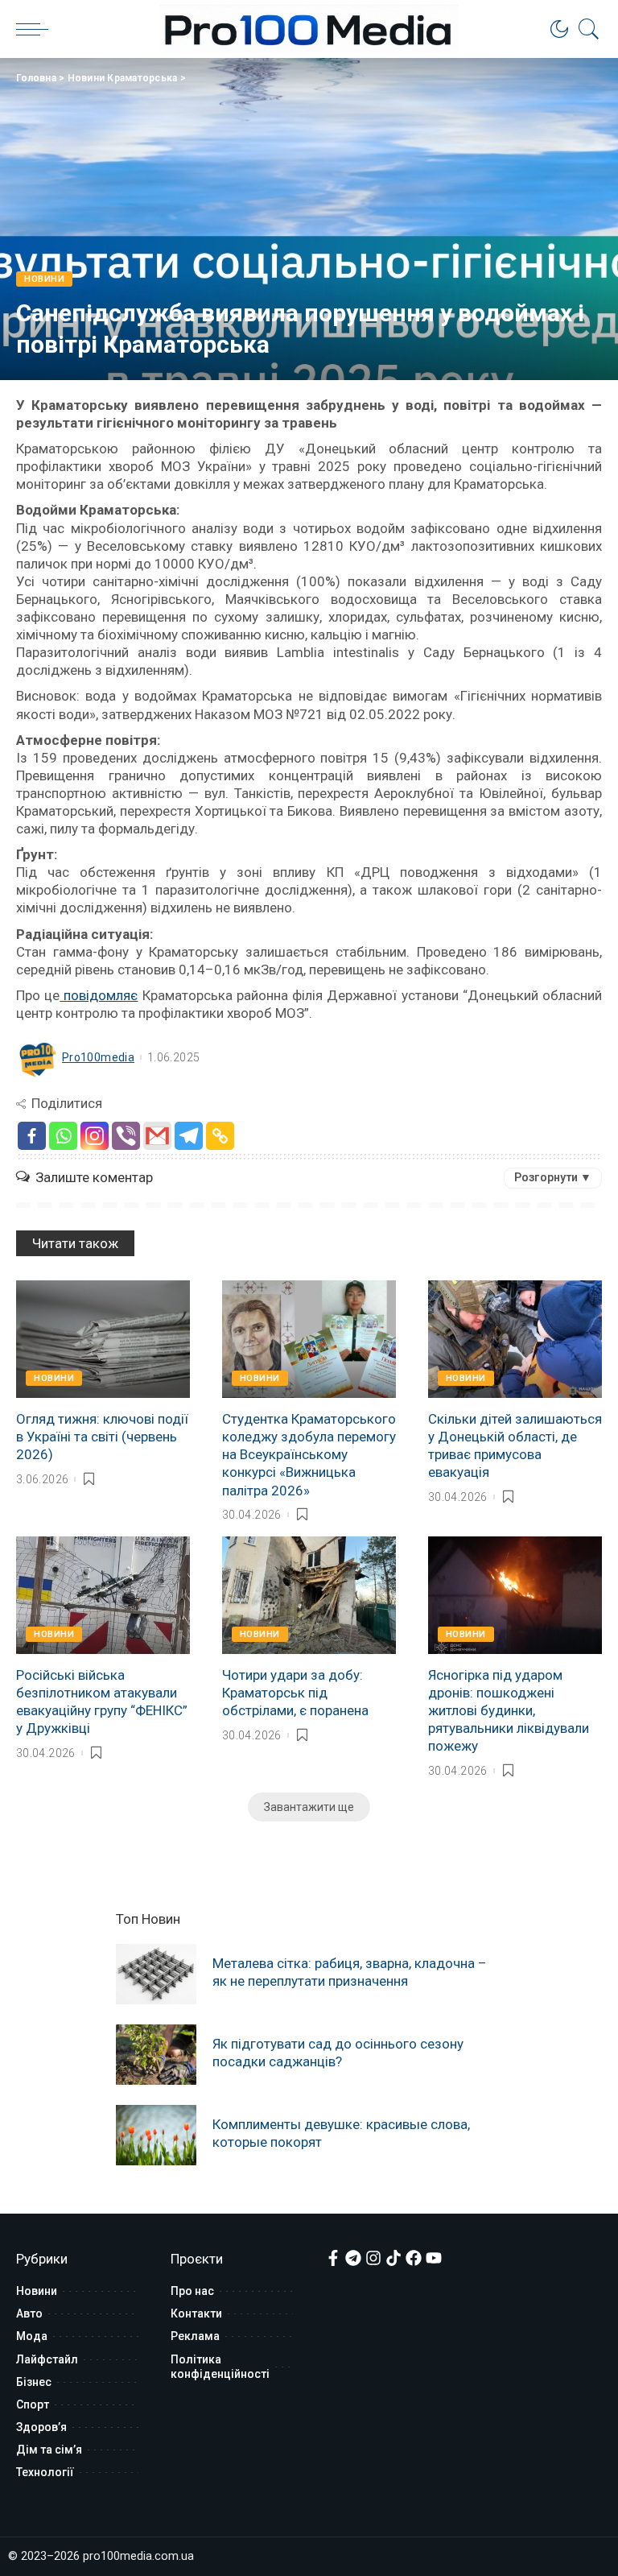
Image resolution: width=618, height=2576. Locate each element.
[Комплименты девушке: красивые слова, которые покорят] (156, 2135)
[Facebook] (32, 1136)
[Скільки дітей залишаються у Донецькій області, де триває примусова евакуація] (515, 1339)
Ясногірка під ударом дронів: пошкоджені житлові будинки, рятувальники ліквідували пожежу (509, 1710)
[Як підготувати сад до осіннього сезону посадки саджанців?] (156, 2055)
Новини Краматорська (123, 78)
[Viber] (126, 1136)
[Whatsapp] (63, 1136)
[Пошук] (585, 29)
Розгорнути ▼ (553, 1177)
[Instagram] (95, 1136)
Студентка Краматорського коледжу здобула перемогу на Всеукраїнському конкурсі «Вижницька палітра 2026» (309, 1454)
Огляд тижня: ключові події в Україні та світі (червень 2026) (102, 1437)
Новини (44, 279)
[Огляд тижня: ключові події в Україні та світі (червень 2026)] (103, 1339)
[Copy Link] (220, 1136)
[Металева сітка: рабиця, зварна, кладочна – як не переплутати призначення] (156, 1974)
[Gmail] (157, 1136)
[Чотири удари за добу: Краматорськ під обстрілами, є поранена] (309, 1595)
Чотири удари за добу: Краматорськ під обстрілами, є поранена (295, 1693)
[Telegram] (189, 1136)
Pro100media (98, 1057)
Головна (36, 78)
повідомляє (99, 995)
